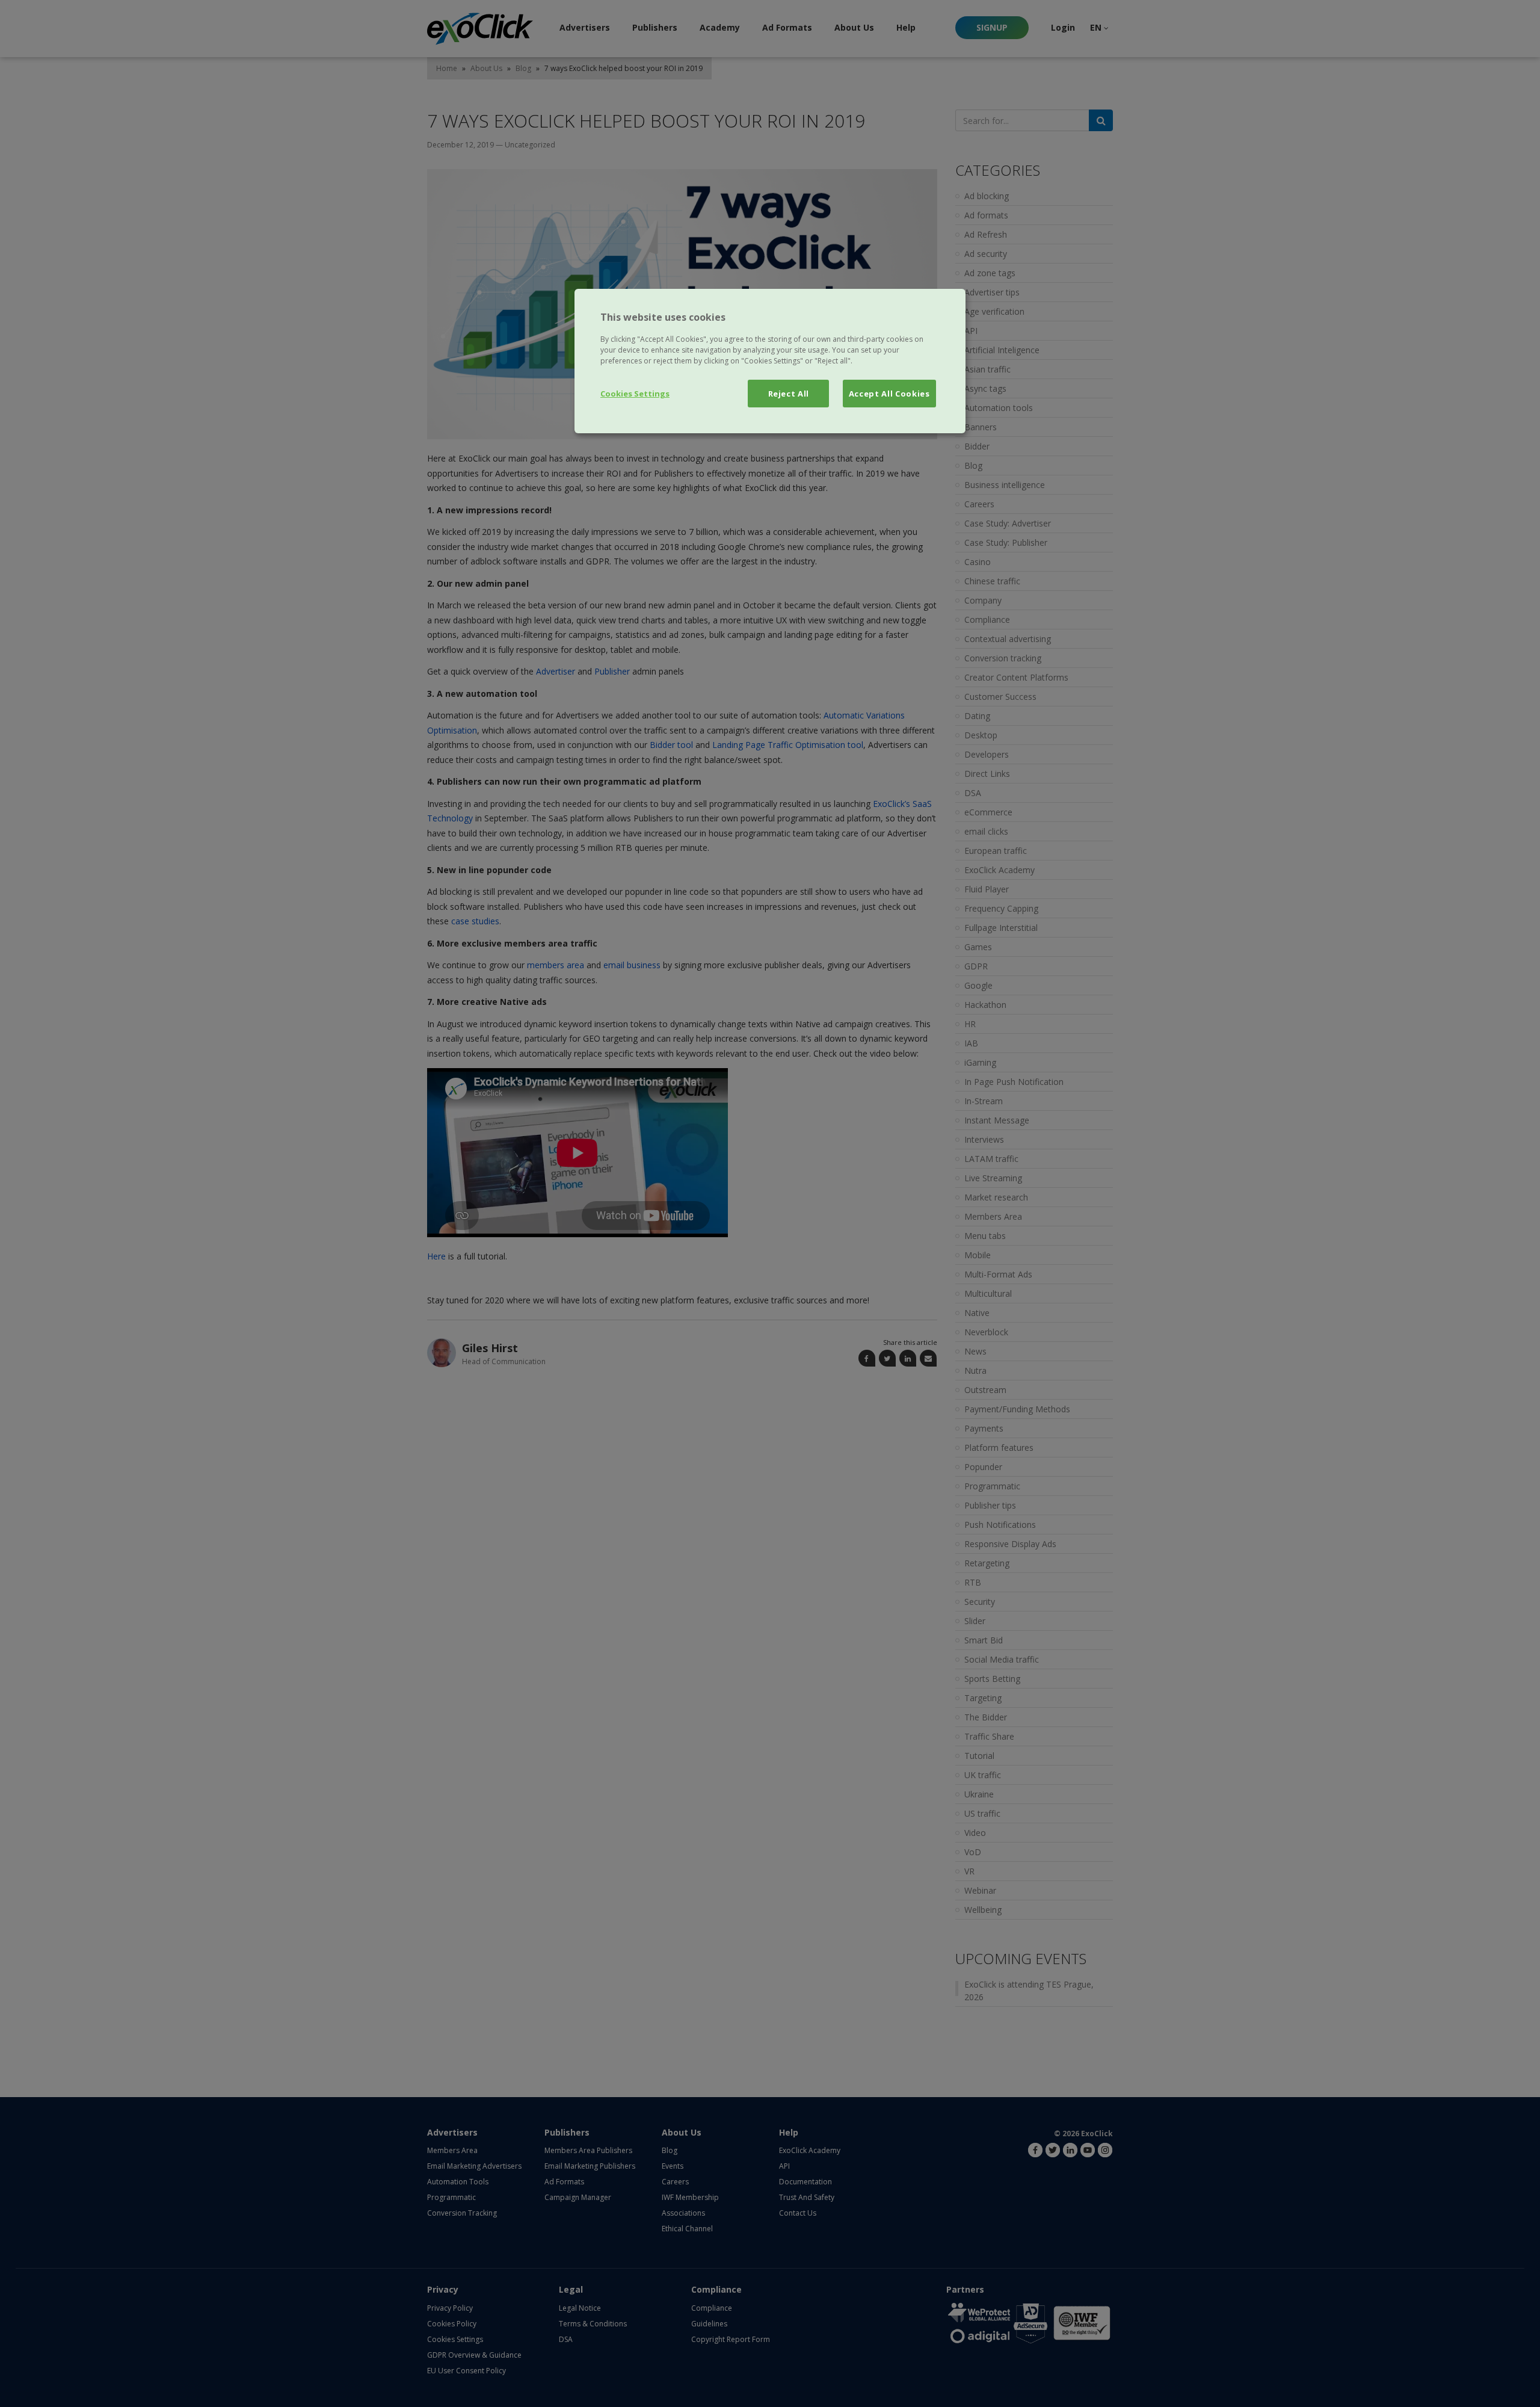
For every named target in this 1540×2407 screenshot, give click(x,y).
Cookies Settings (635, 394)
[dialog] (770, 361)
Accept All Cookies (889, 394)
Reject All (789, 394)
